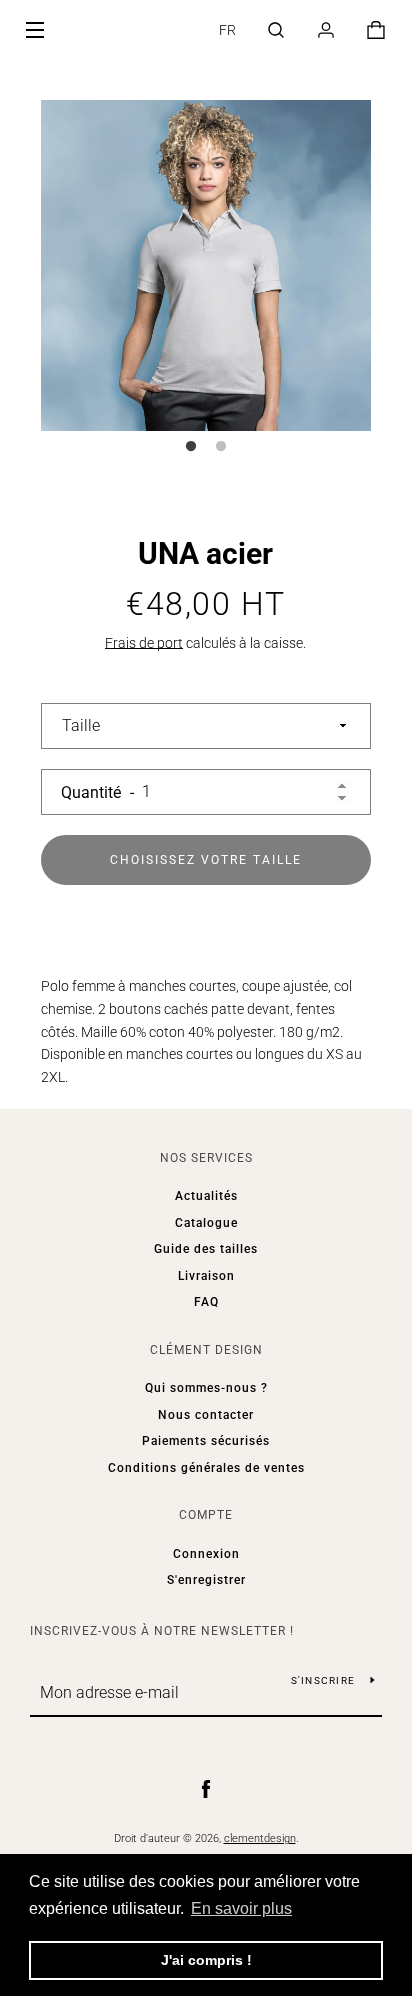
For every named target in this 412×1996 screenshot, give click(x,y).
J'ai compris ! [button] (206, 1960)
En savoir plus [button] (241, 1908)
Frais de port (144, 643)
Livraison (206, 1276)
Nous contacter (206, 1415)
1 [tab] (191, 447)
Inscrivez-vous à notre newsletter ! (162, 1631)
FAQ (206, 1302)
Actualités (206, 1196)
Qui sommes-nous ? (206, 1388)
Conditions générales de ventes (206, 1468)
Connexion (206, 1554)
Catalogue (206, 1223)
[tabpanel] (206, 265)
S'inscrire (323, 1680)
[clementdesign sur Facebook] (206, 1788)
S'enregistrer (206, 1580)
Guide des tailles (206, 1249)
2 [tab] (221, 447)
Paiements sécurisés (206, 1441)
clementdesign (260, 1838)
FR (227, 30)
